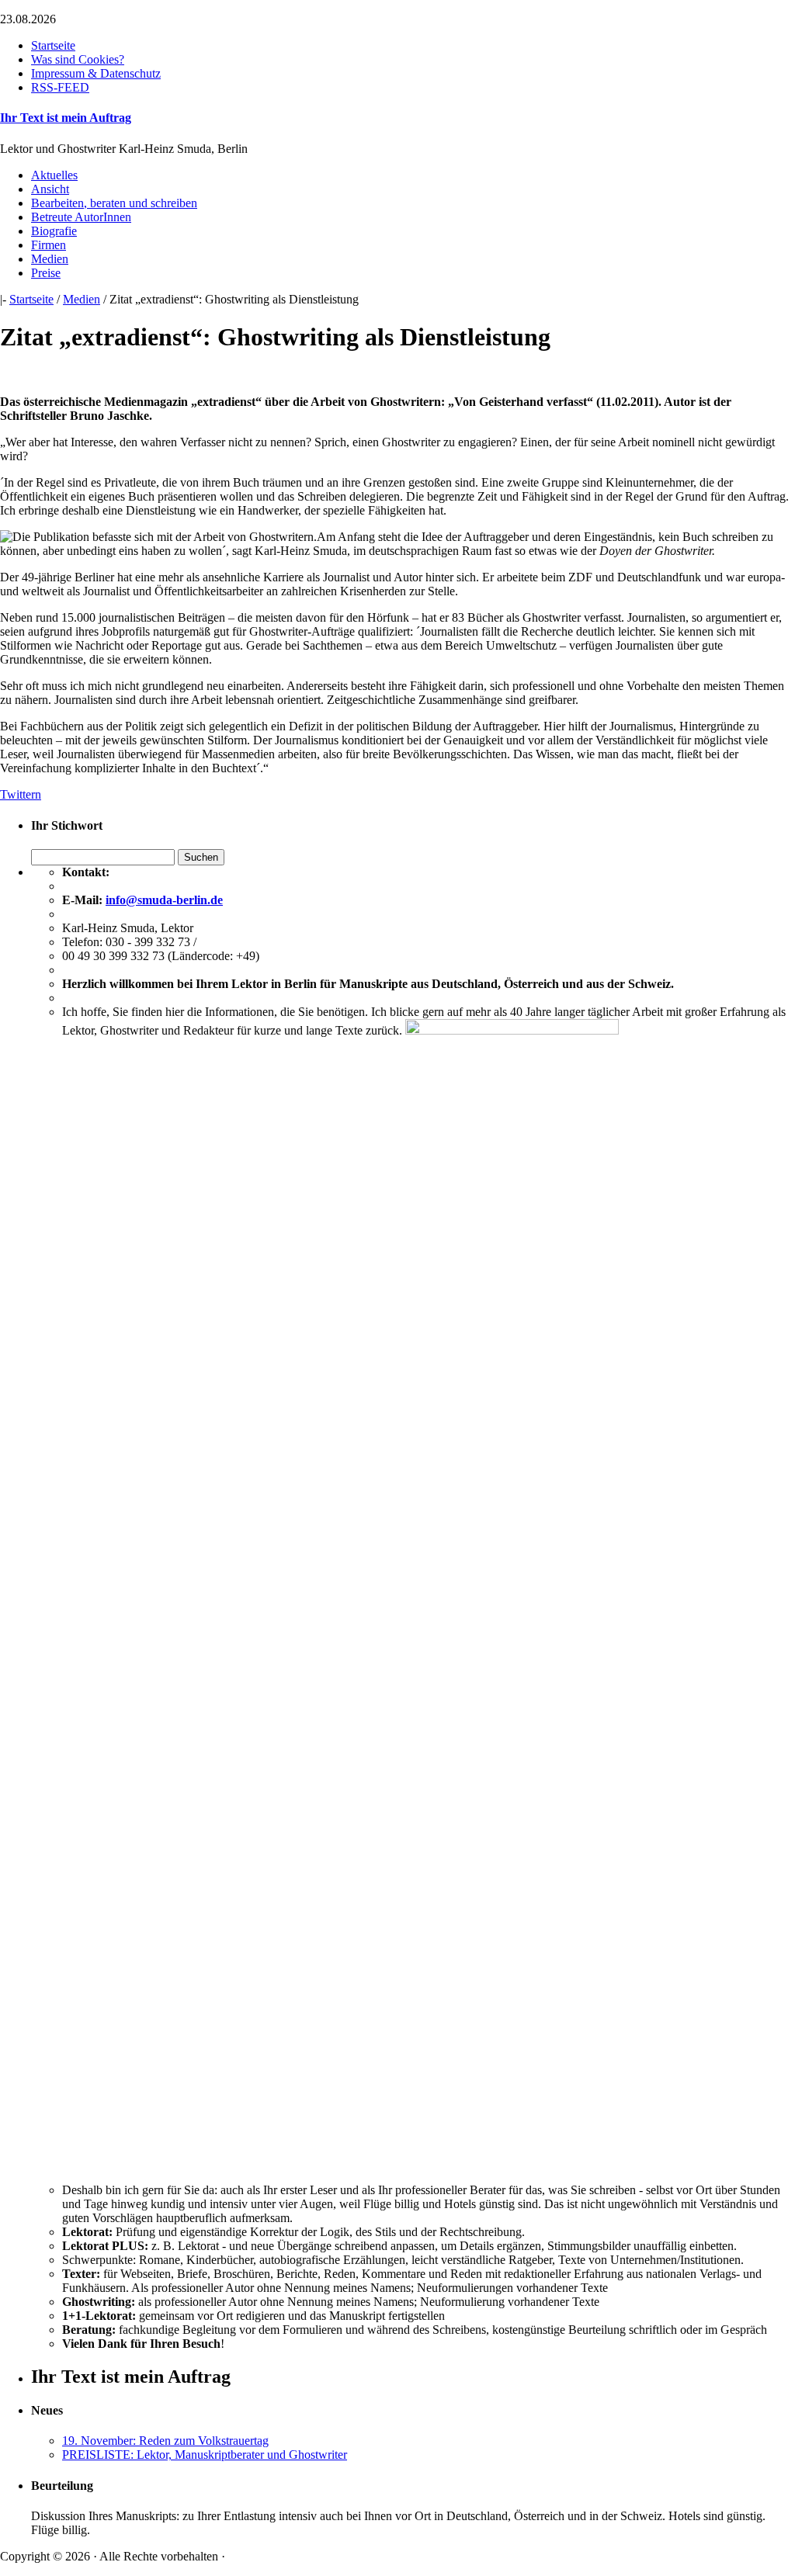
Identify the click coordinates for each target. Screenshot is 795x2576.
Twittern (21, 794)
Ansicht (50, 189)
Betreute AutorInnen (81, 217)
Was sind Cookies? (78, 59)
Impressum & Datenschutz (96, 73)
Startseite (53, 45)
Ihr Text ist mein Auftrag (66, 118)
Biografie (54, 231)
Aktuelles (54, 175)
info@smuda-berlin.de (164, 900)
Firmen (49, 245)
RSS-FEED (60, 87)
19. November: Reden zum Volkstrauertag (165, 2441)
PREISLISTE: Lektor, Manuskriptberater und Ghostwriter (205, 2455)
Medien (50, 259)
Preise (46, 273)
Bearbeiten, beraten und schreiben (114, 203)
